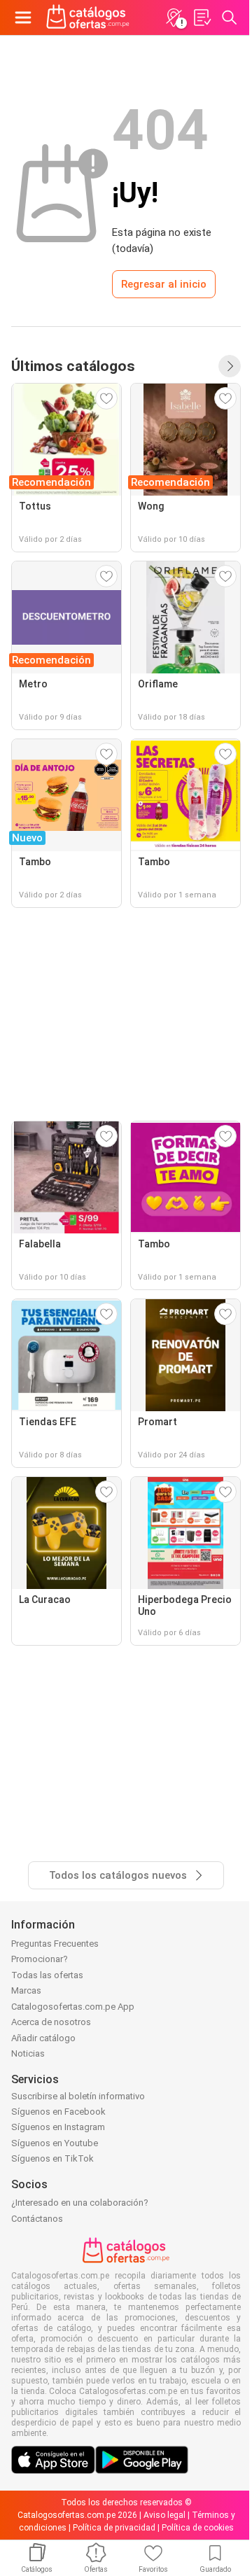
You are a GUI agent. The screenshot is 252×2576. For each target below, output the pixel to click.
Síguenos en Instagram (58, 2127)
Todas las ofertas (47, 1975)
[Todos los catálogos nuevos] (230, 366)
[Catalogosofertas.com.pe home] (88, 17)
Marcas (26, 1990)
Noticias (28, 2053)
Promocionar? (40, 1959)
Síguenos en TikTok (52, 2158)
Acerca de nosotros (51, 2022)
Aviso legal (164, 2515)
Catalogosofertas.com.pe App (73, 2007)
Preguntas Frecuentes (55, 1944)
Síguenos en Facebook (58, 2112)
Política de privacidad (114, 2528)
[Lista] (202, 17)
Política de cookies (198, 2528)
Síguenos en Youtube (55, 2143)
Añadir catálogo (43, 2038)
